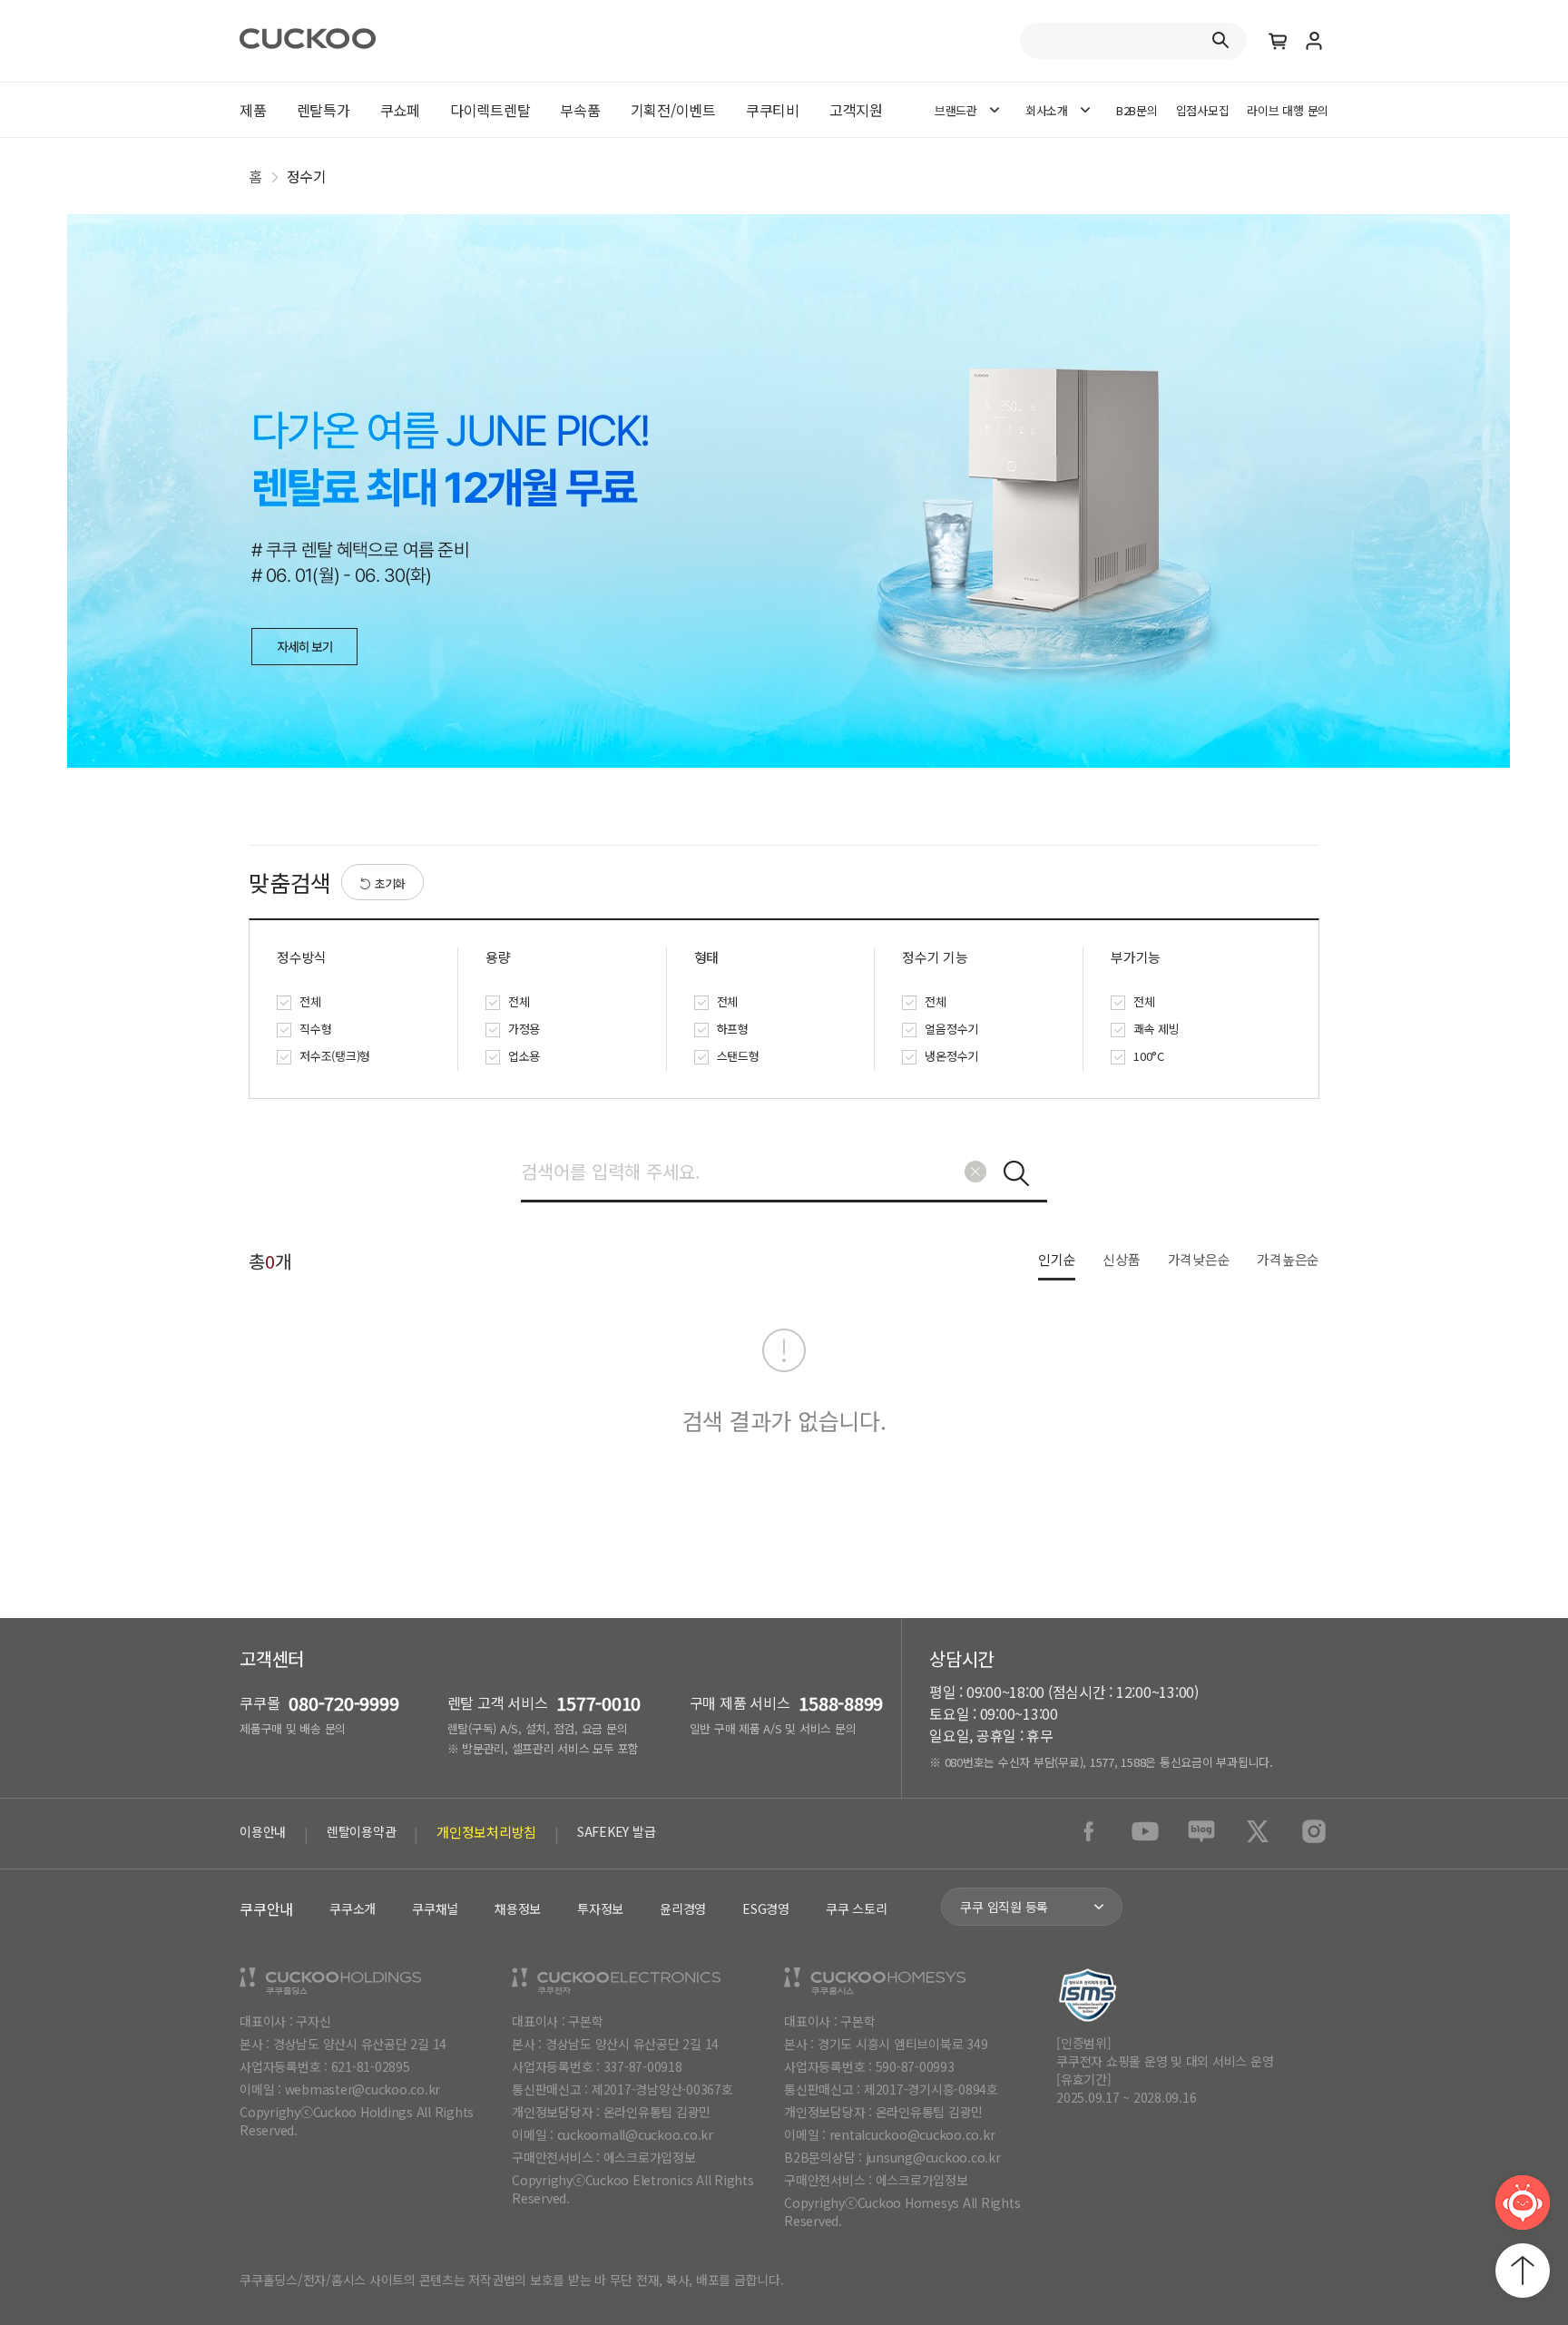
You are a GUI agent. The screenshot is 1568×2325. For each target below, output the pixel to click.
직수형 (315, 1029)
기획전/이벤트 (673, 110)
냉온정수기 (951, 1056)
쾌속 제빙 (1156, 1029)
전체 (310, 1001)
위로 (1523, 2271)
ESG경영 (766, 1908)
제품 (253, 110)
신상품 (1121, 1259)
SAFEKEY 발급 (617, 1831)
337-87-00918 (643, 2066)
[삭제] (975, 1172)
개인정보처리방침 (486, 1832)
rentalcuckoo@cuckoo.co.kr (912, 2134)
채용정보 (518, 1908)
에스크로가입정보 (650, 2157)
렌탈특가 (323, 110)
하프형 (733, 1029)
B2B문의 (1137, 110)
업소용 (524, 1056)
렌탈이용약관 (362, 1831)
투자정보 (600, 1908)
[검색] (1016, 1173)
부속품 (580, 110)
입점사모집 (1203, 110)
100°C (1149, 1056)
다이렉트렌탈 (490, 110)
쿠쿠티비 (773, 110)
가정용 (524, 1029)
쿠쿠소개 (353, 1908)
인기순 (1057, 1259)
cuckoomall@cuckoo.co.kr (635, 2134)
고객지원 (856, 110)
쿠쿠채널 (435, 1908)
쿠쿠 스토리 (857, 1908)
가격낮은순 (1199, 1259)
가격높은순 (1288, 1259)
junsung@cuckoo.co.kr (933, 2157)
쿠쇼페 (400, 110)
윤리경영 (683, 1908)
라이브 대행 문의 (1288, 110)
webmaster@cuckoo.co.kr (363, 2089)
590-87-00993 (915, 2066)
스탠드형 (738, 1056)
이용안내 (263, 1831)
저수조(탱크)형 (335, 1056)
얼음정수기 (951, 1029)
